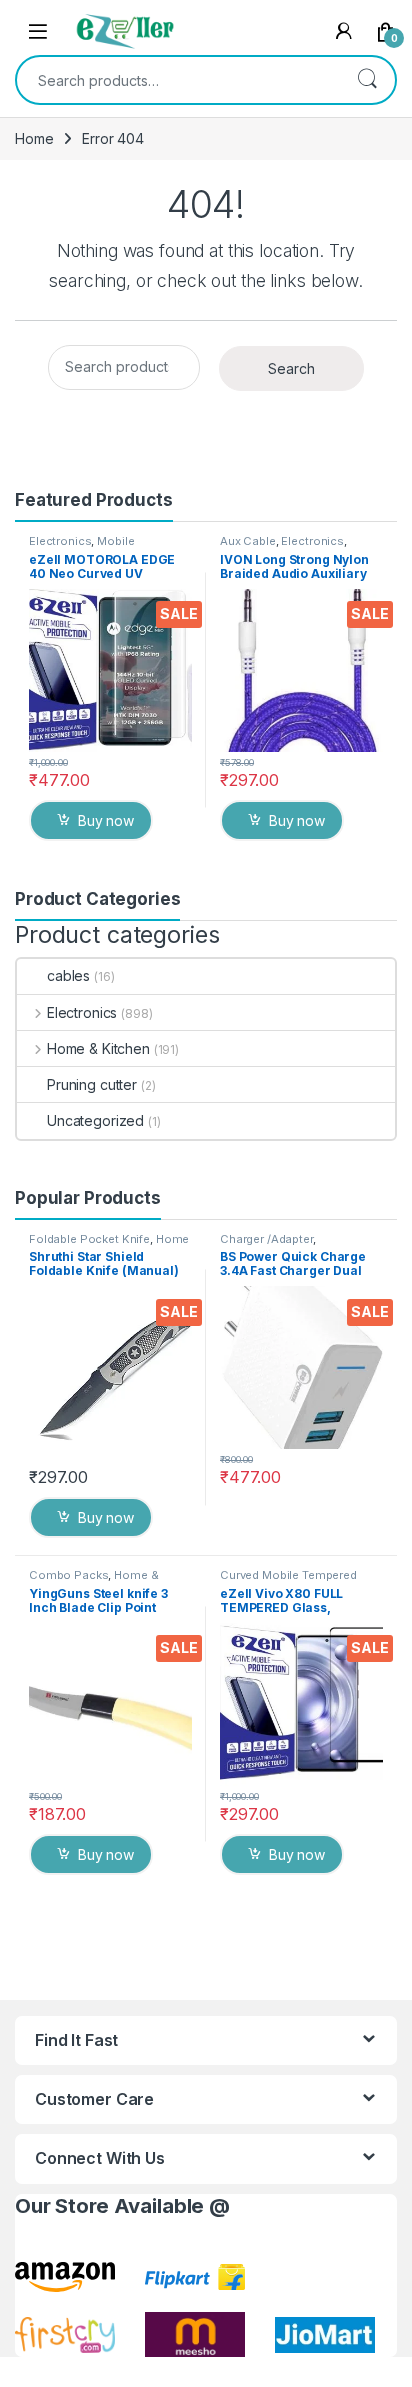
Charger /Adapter (266, 1239)
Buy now (106, 820)
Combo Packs (68, 1575)
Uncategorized (95, 1120)
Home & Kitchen (98, 1048)
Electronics (60, 541)
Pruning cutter (92, 1084)
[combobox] (178, 80)
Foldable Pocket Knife (89, 1239)
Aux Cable (248, 541)
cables (68, 975)
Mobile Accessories (81, 547)
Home (34, 138)
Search (367, 80)
